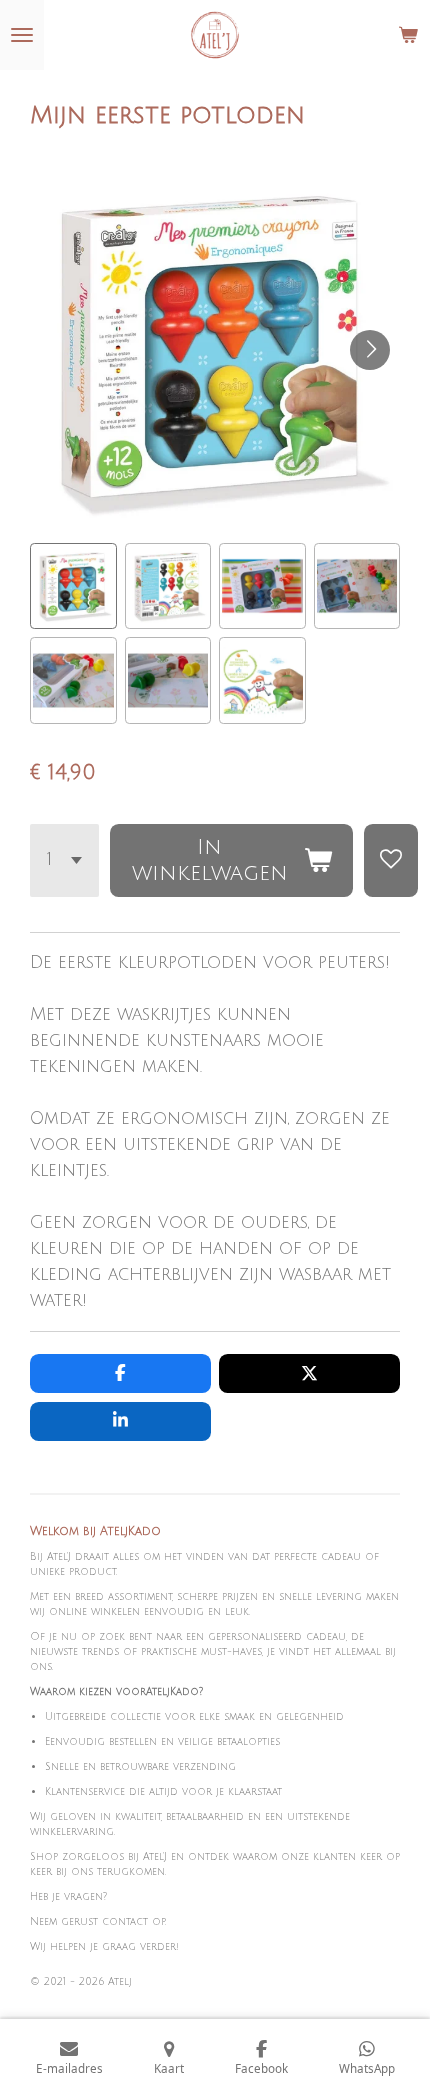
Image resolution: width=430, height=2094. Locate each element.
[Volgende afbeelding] (370, 350)
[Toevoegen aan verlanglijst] (391, 861)
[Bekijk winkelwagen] (408, 35)
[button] (73, 586)
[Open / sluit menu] (22, 35)
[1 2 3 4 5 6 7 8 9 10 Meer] (64, 861)
